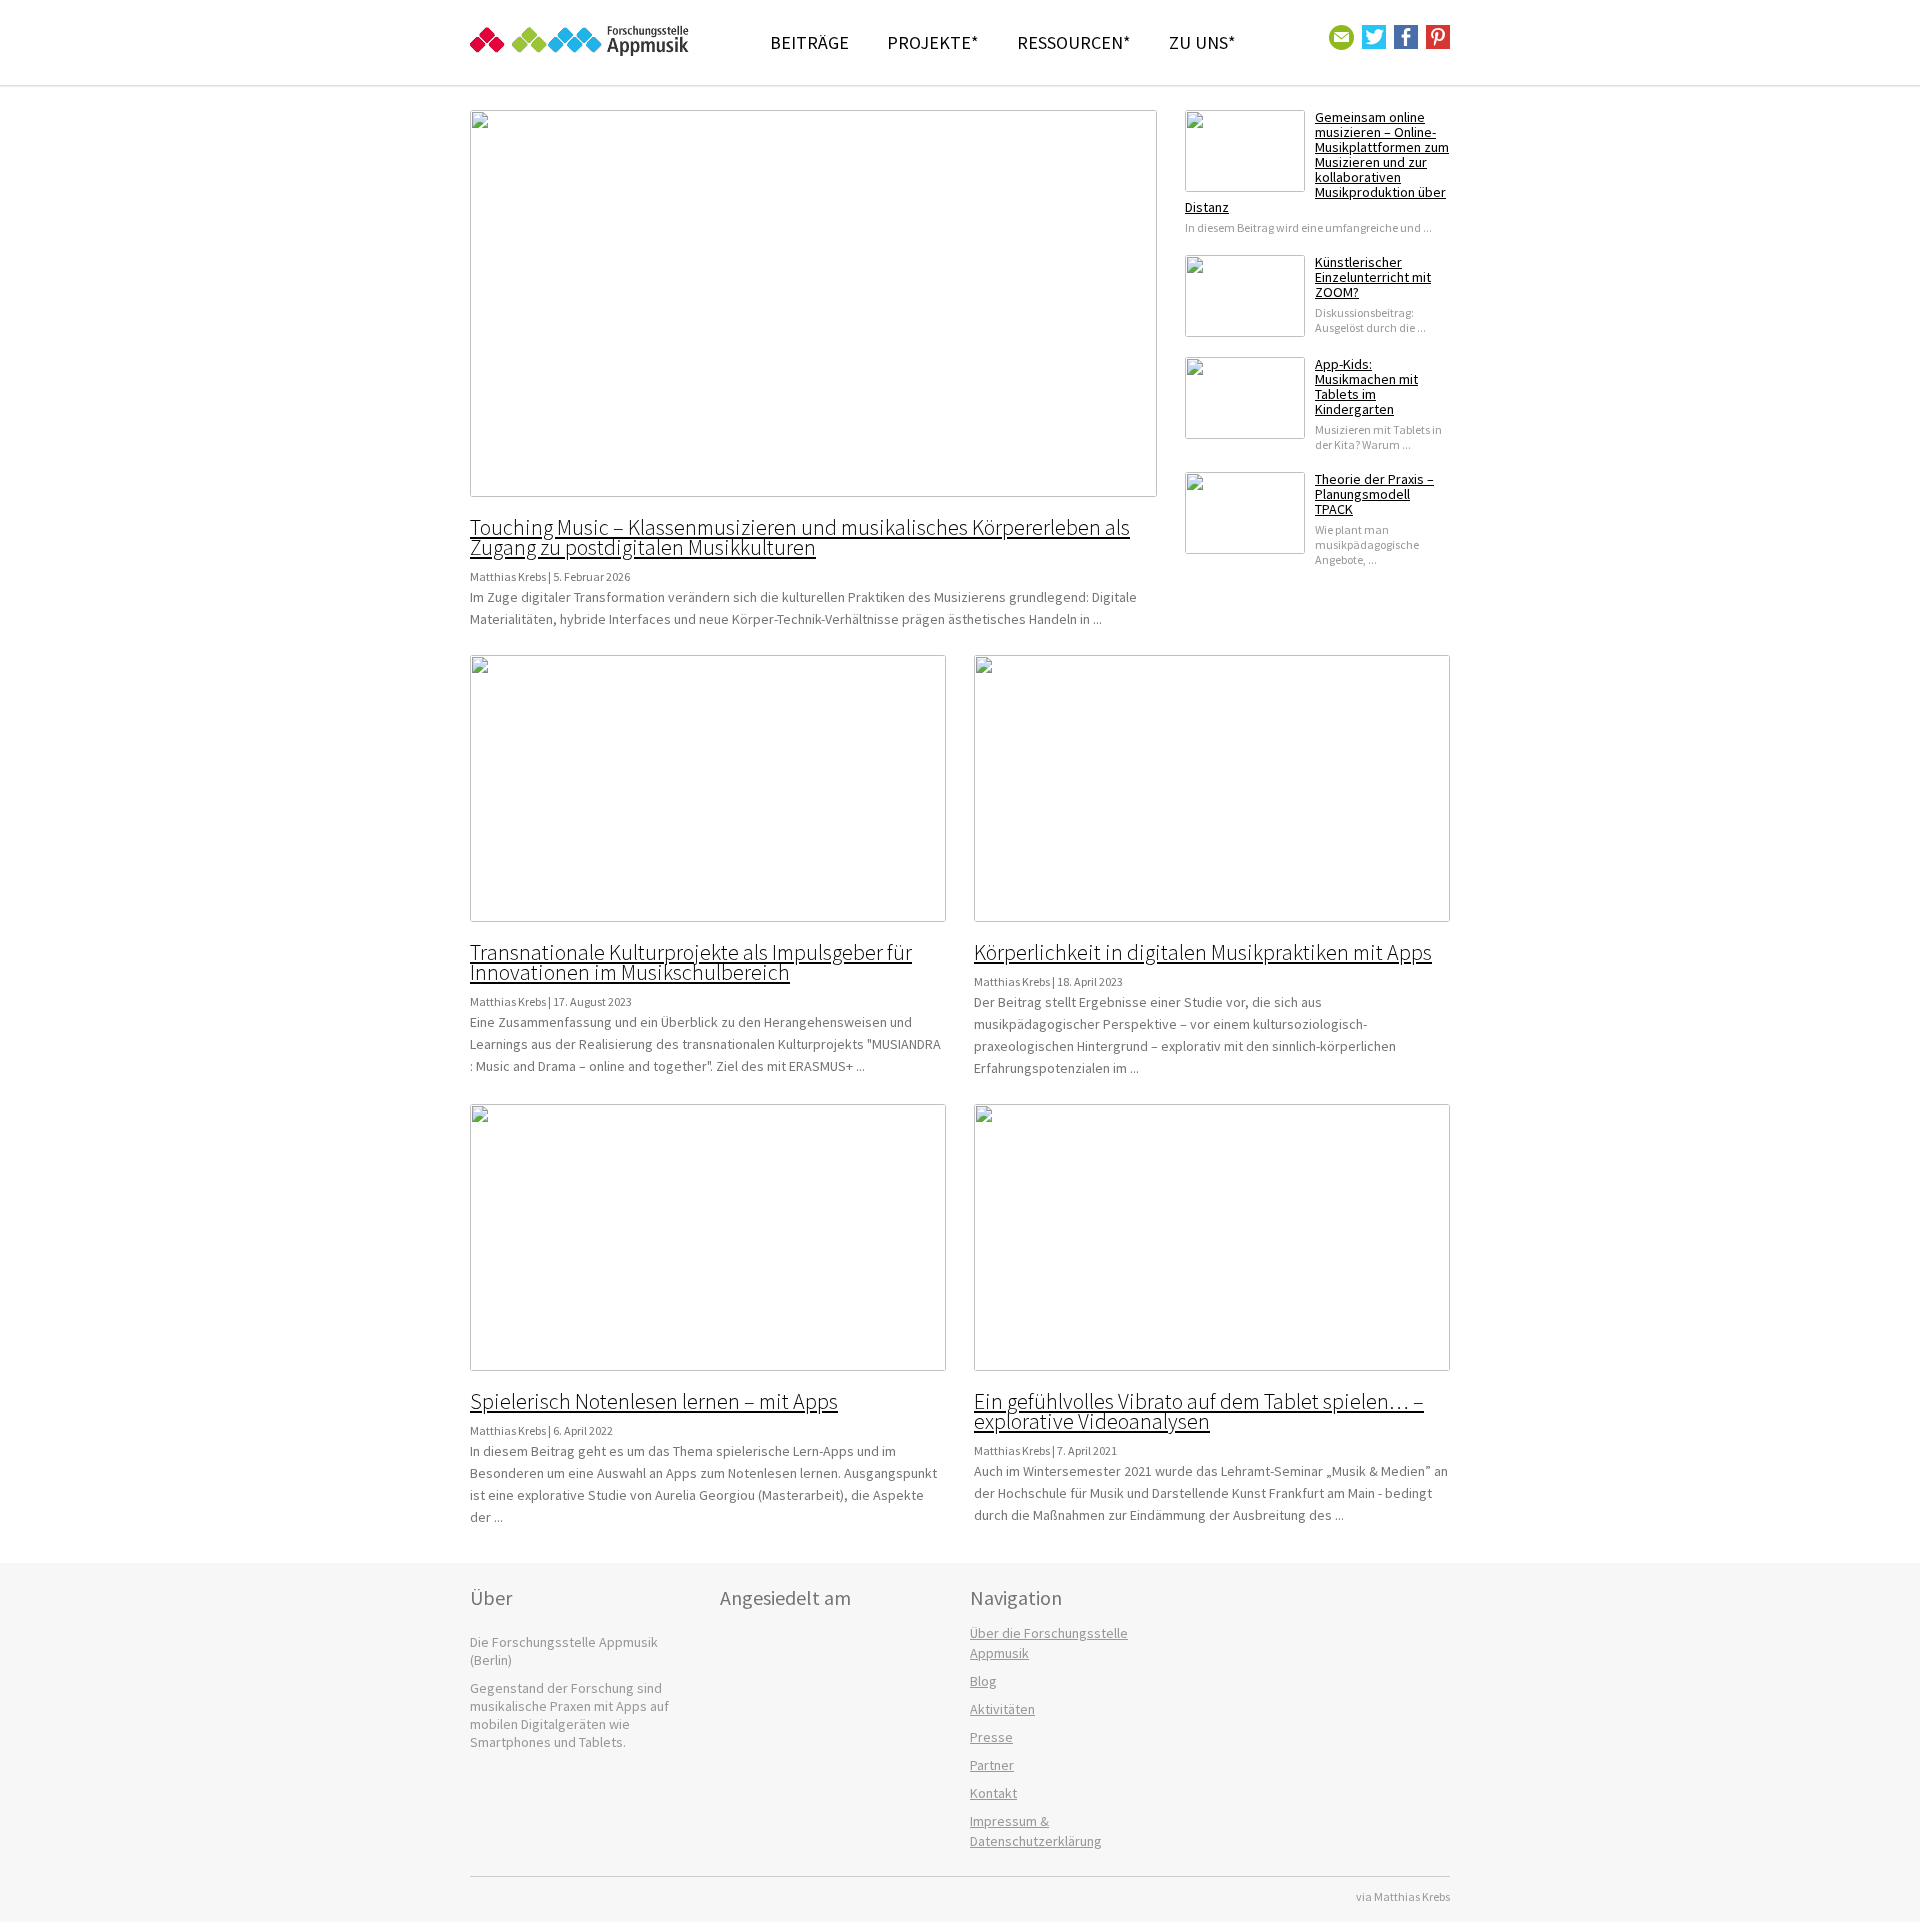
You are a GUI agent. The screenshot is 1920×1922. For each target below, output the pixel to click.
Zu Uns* (1202, 42)
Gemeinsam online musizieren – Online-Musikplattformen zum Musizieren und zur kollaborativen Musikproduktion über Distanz (1317, 162)
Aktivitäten (1002, 1709)
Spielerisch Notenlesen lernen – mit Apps (654, 1401)
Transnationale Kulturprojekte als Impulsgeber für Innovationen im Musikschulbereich (691, 962)
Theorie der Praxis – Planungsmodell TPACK (1374, 494)
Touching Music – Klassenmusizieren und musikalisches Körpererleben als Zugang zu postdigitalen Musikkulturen (800, 537)
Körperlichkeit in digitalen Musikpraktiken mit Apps (1203, 952)
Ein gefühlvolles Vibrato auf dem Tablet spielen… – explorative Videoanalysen (1199, 1411)
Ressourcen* (1074, 42)
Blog (983, 1681)
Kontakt (993, 1793)
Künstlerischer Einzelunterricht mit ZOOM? (1373, 277)
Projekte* (933, 42)
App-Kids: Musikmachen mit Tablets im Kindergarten (1366, 386)
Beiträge (809, 42)
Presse (991, 1737)
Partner (992, 1765)
